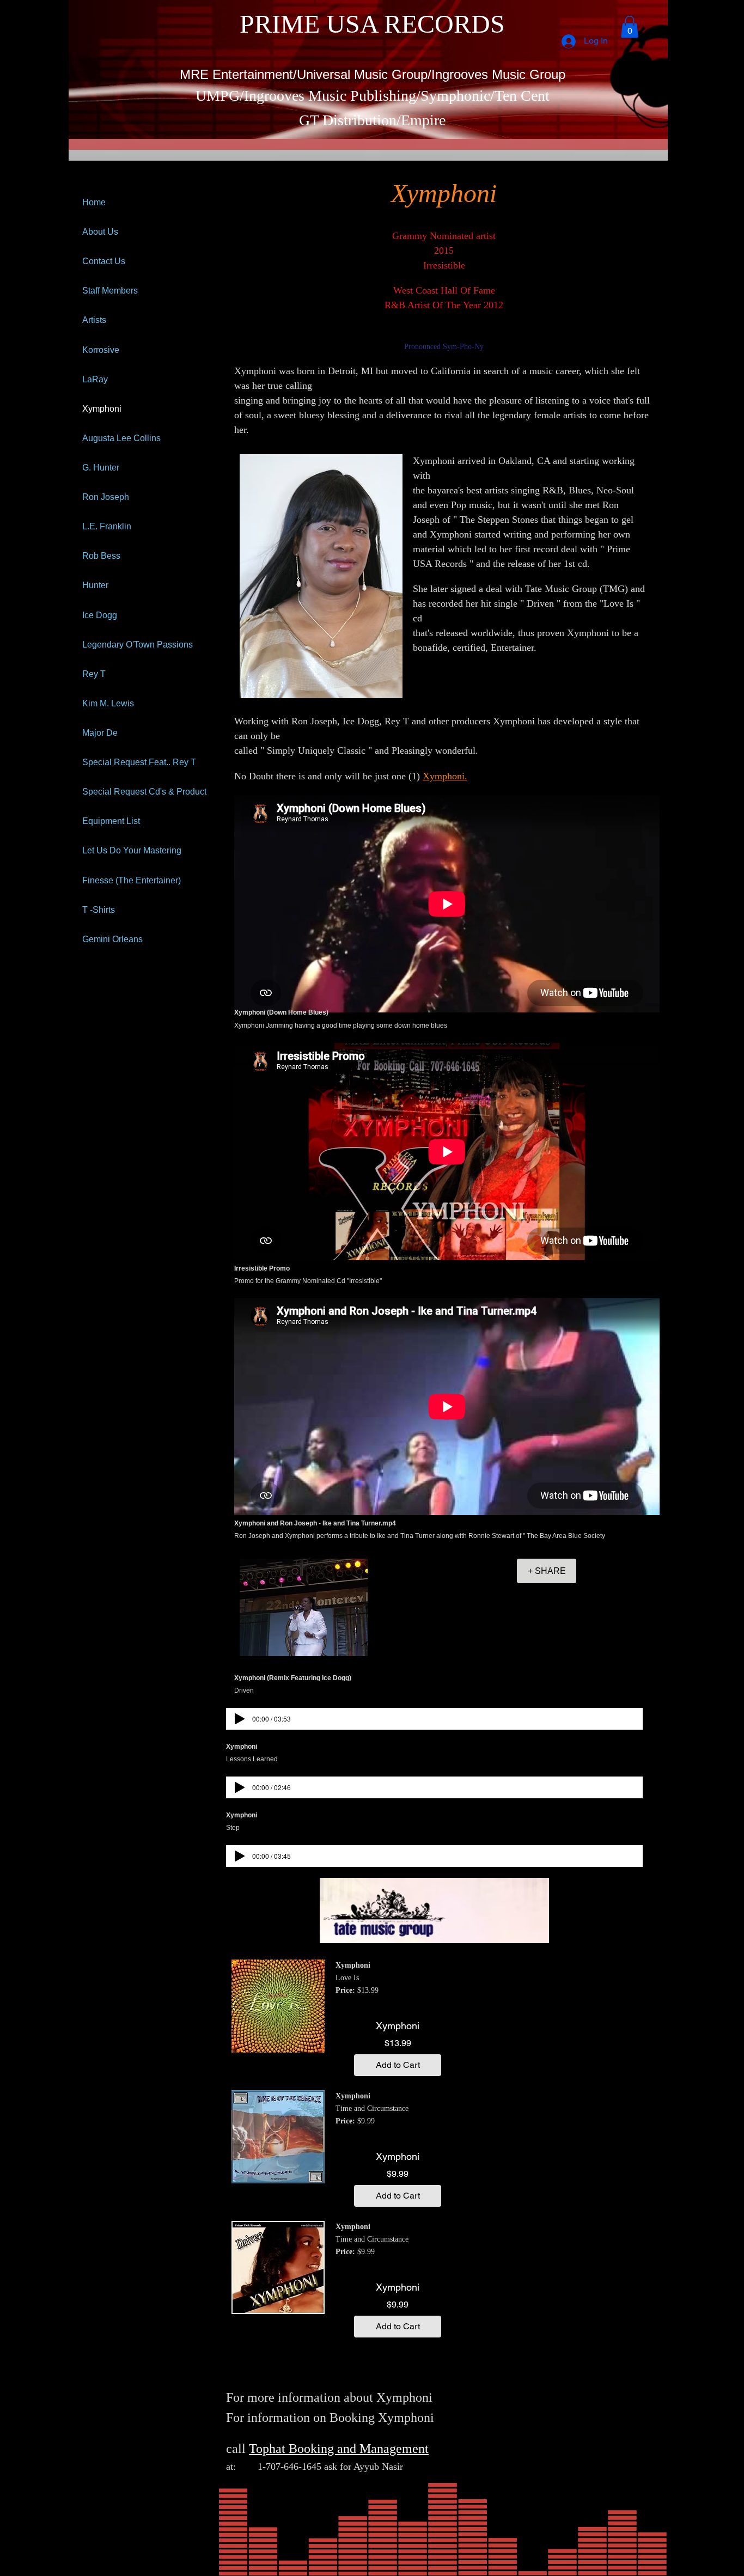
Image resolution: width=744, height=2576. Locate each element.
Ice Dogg (100, 615)
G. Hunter (101, 468)
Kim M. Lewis (108, 703)
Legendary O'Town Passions (138, 645)
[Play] (240, 1719)
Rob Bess (101, 556)
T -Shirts (99, 910)
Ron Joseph (106, 497)
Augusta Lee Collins (121, 438)
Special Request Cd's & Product (144, 792)
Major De (100, 733)
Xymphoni (102, 409)
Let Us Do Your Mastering (132, 850)
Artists (94, 320)
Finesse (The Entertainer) (132, 880)
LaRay (95, 379)
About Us (100, 232)
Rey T (94, 674)
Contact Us (104, 261)
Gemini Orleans (112, 939)
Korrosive (101, 350)
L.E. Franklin (107, 526)
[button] (630, 27)
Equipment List (111, 821)
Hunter (95, 585)
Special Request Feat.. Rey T (139, 762)
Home (94, 202)
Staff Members (110, 291)
